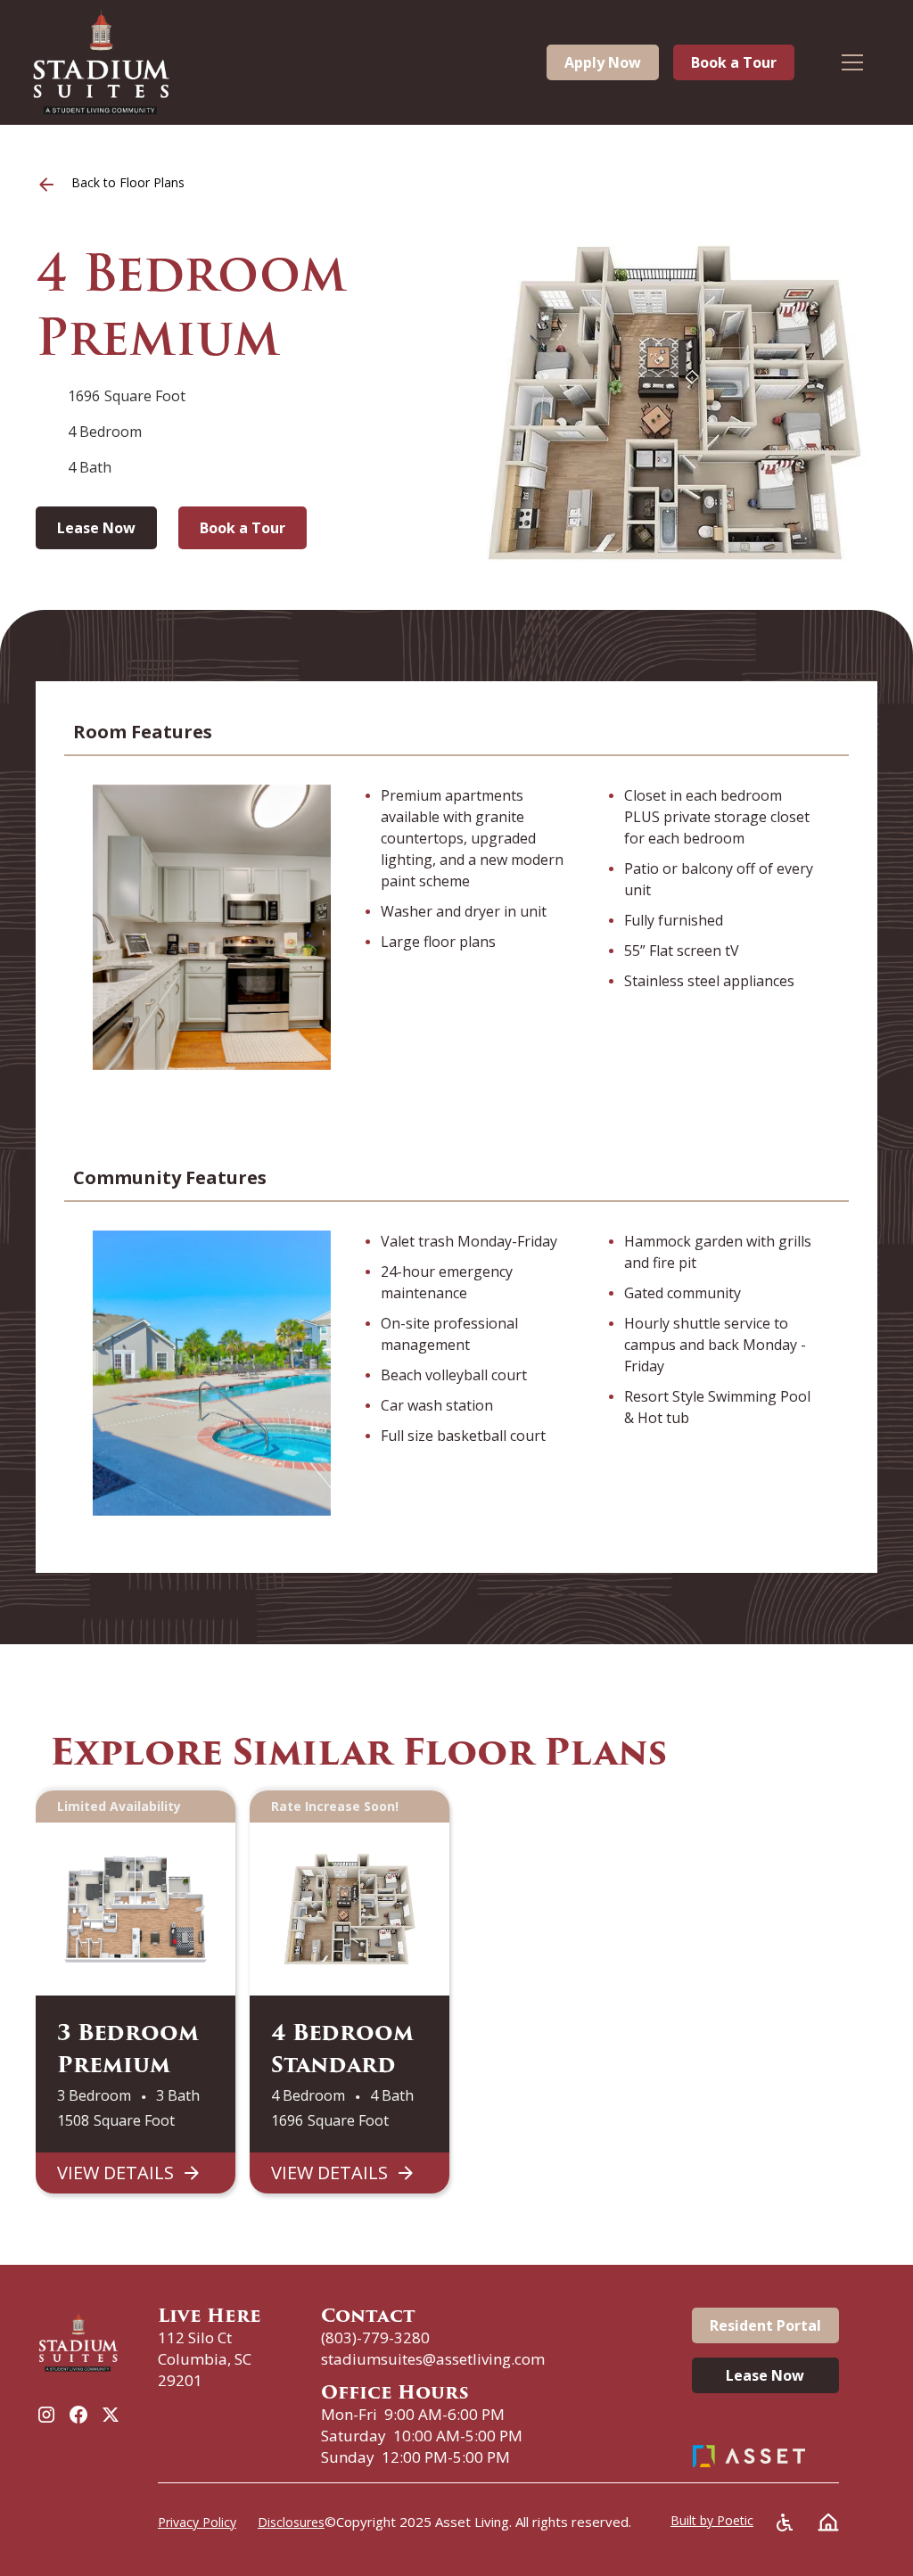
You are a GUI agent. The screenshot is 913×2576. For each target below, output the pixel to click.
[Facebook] (78, 2415)
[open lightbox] (674, 403)
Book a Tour (734, 62)
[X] (111, 2415)
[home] (102, 62)
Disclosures (291, 2522)
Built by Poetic (712, 2520)
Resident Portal (765, 2325)
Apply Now (603, 62)
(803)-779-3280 (375, 2337)
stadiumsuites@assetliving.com (433, 2359)
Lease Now (96, 528)
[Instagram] (46, 2415)
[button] (864, 62)
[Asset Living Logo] (749, 2456)
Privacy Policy (197, 2522)
